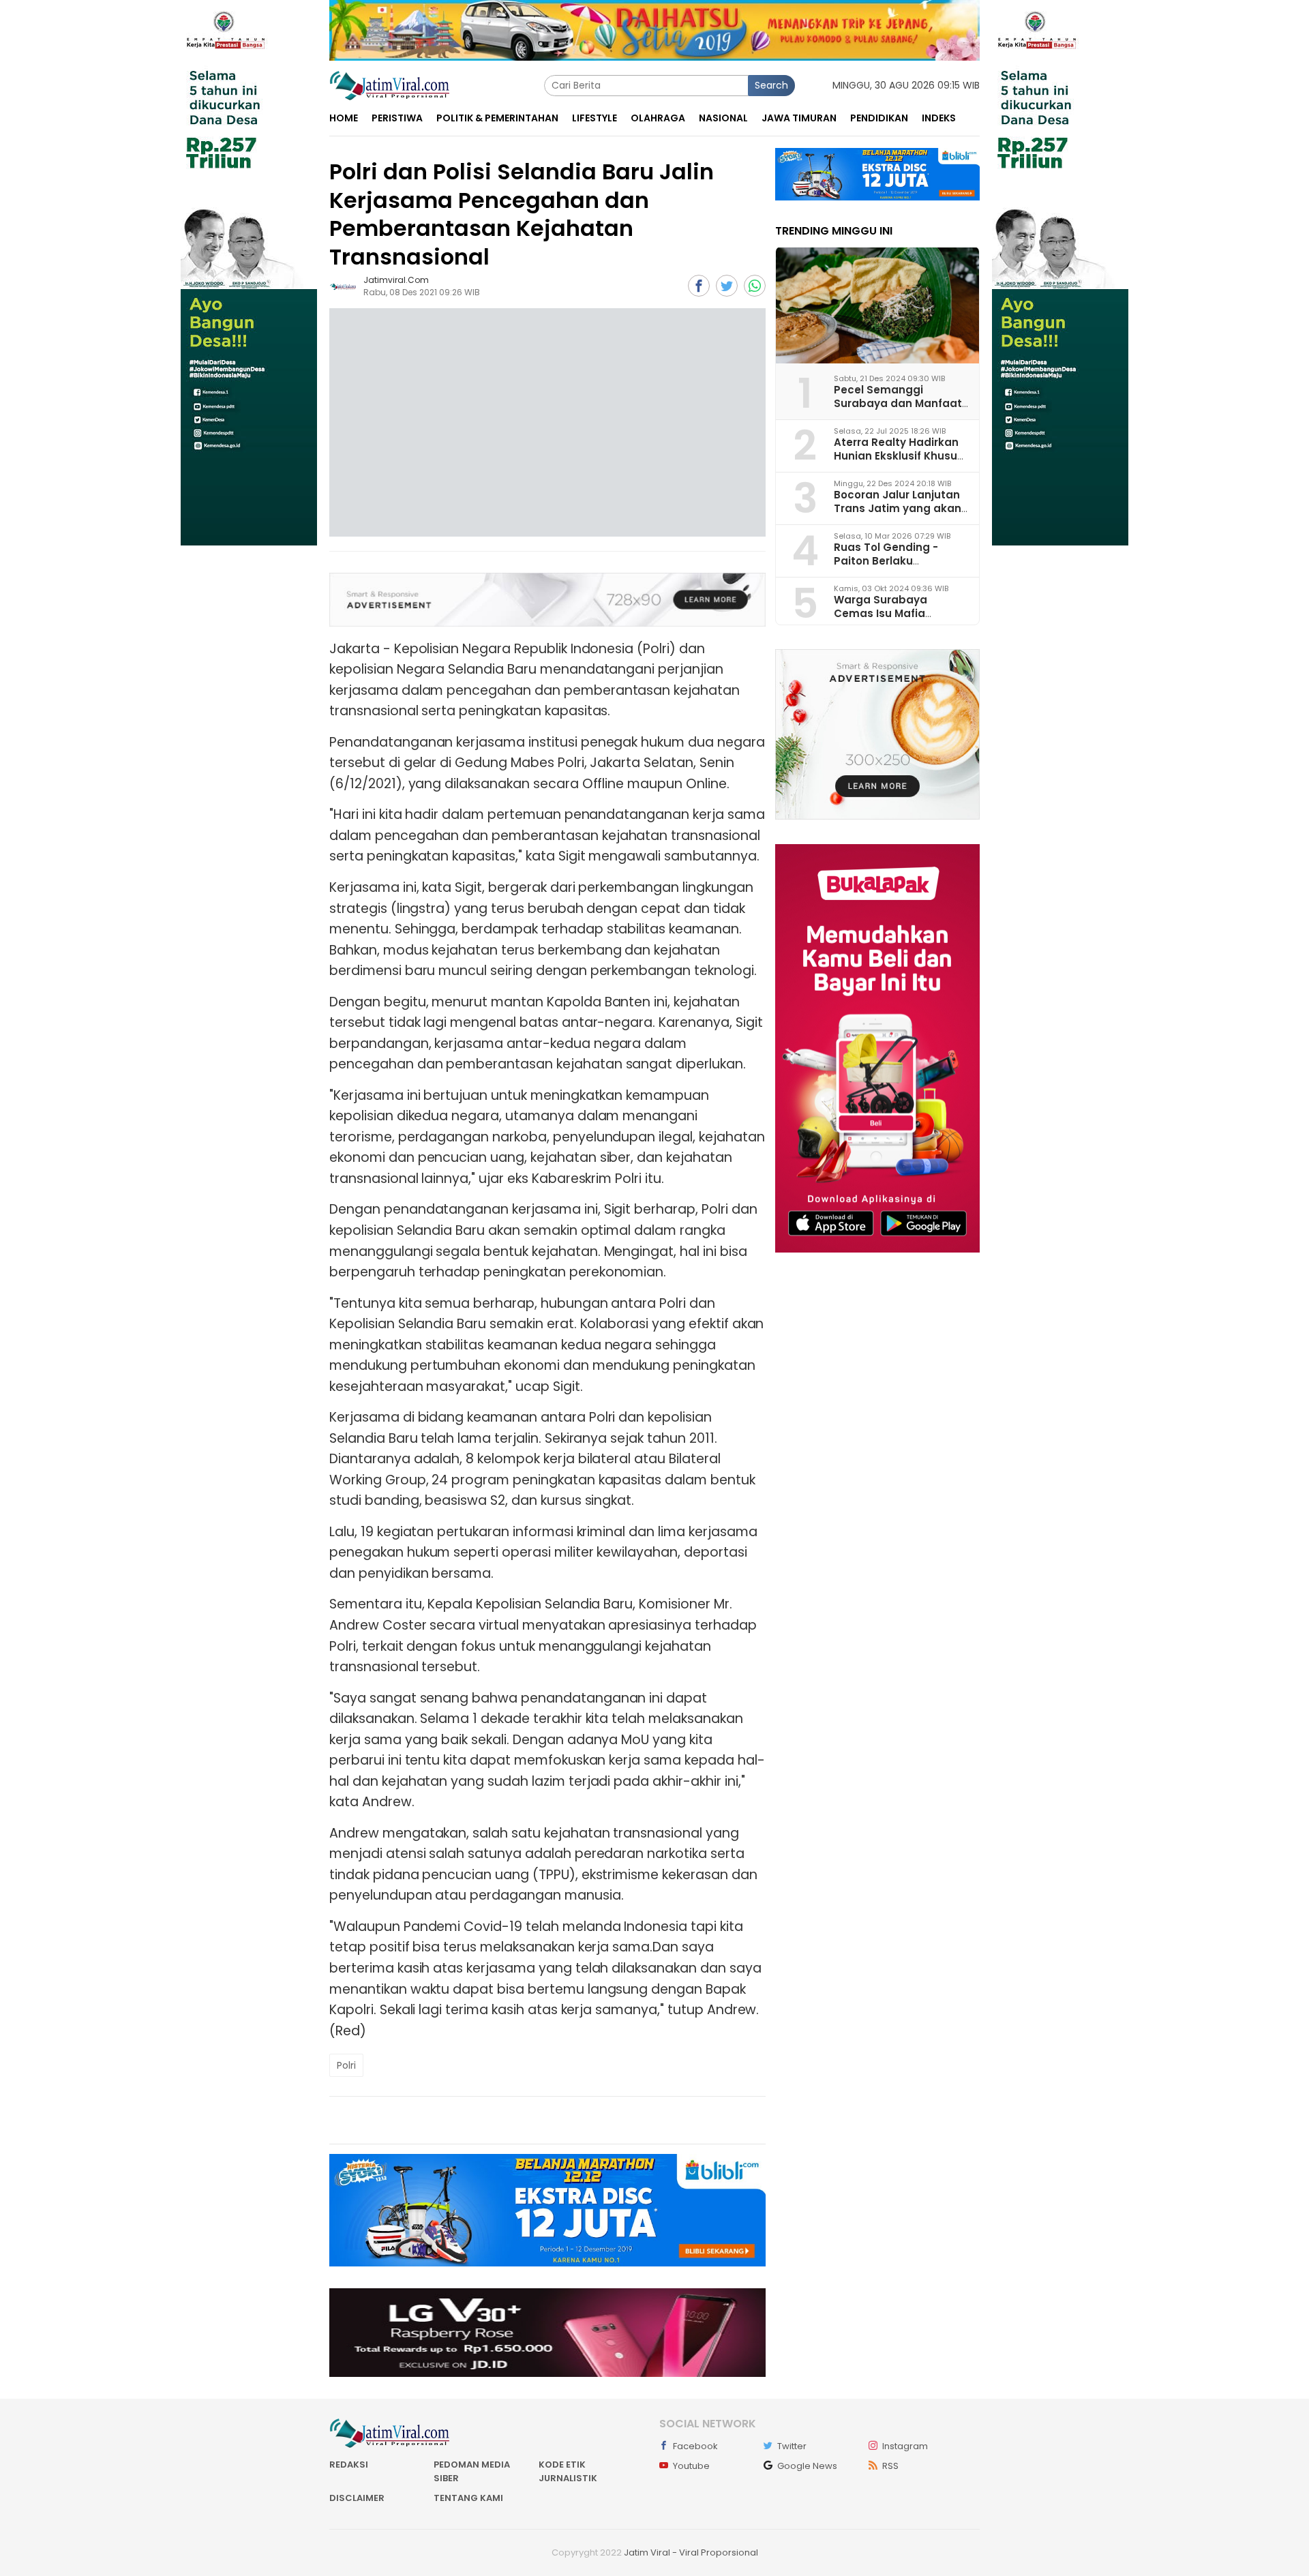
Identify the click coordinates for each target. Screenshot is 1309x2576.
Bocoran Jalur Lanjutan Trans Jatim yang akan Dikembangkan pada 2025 (898, 514)
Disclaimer (357, 2498)
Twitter (792, 2446)
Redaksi (349, 2465)
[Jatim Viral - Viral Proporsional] (390, 85)
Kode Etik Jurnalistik (568, 2471)
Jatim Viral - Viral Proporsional (691, 2552)
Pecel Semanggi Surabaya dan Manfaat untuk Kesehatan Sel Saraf (898, 409)
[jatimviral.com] (343, 286)
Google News (807, 2466)
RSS (890, 2466)
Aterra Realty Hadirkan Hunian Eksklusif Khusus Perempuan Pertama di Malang (899, 462)
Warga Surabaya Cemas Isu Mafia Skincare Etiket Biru (886, 613)
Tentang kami (468, 2498)
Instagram (905, 2446)
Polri (346, 2065)
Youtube (691, 2466)
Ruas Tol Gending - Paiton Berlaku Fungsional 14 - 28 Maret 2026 (900, 567)
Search (771, 85)
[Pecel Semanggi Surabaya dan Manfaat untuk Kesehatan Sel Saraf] (877, 305)
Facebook (695, 2446)
